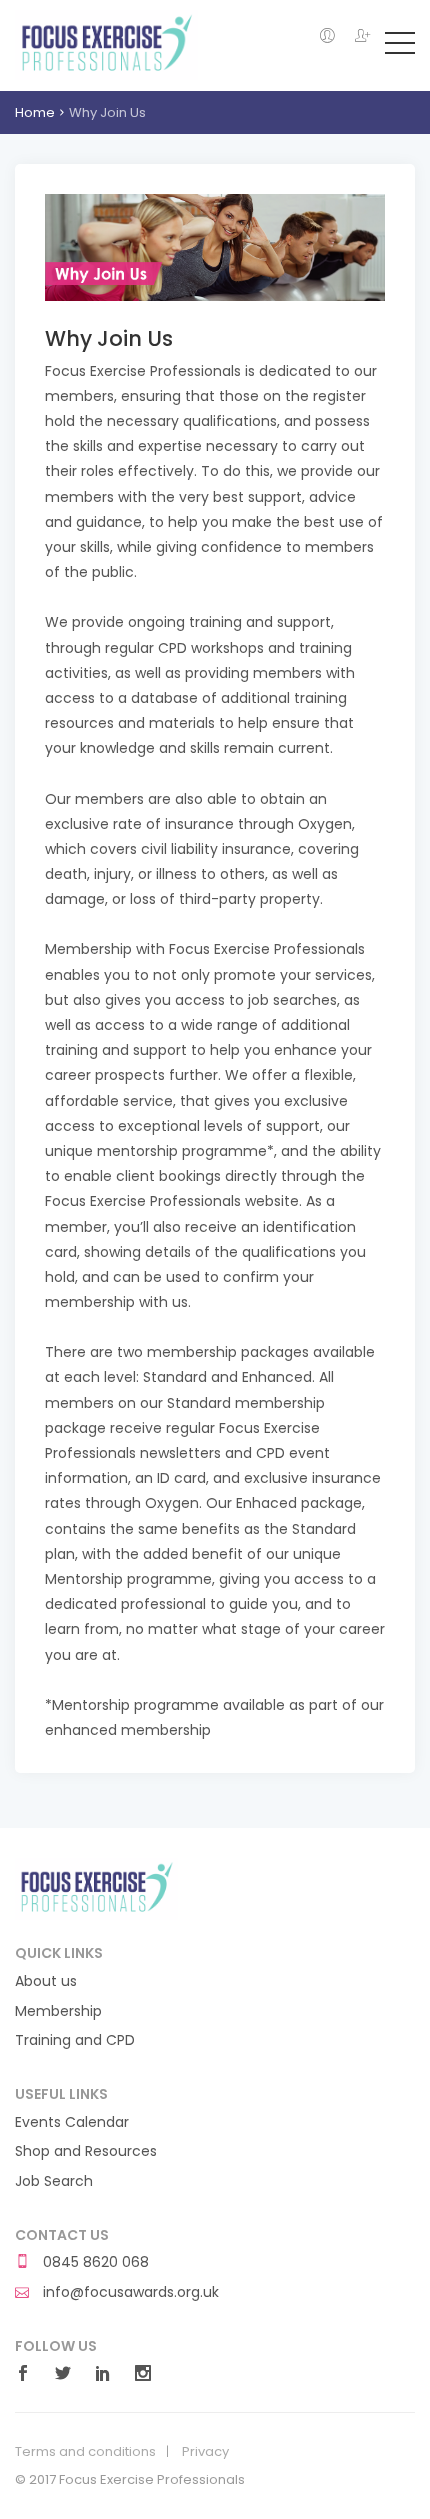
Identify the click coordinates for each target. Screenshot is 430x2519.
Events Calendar (72, 2122)
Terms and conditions (85, 2452)
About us (46, 1981)
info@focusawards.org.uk (129, 2292)
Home (35, 112)
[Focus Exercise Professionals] (106, 44)
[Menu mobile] (400, 47)
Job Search (54, 2181)
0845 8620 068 (94, 2262)
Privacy (205, 2452)
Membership (58, 2011)
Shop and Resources (86, 2151)
